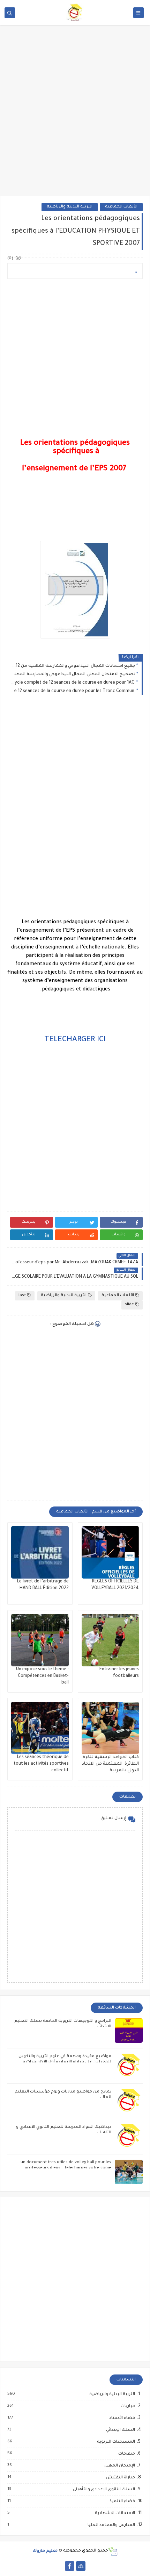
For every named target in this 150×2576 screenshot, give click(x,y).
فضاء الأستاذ (122, 2418)
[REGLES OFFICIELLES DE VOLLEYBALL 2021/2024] (110, 1552)
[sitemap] (81, 2566)
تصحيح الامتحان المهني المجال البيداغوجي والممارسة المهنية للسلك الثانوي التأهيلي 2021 (73, 675)
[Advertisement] (75, 115)
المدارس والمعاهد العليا (111, 2525)
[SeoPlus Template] (113, 2551)
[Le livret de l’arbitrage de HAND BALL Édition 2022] (40, 1552)
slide (129, 1305)
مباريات (127, 2406)
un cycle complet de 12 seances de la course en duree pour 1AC (73, 683)
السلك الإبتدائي (120, 2430)
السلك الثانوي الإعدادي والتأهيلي (104, 2490)
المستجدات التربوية (116, 2442)
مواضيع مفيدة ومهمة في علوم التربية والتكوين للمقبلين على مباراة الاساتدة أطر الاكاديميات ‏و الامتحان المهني (65, 2062)
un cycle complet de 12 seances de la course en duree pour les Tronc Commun (73, 691)
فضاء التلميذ (122, 2501)
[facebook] (70, 2566)
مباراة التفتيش (120, 2478)
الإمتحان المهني (119, 2466)
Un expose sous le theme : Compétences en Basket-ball (42, 1676)
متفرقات (126, 2454)
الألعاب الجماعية (121, 207)
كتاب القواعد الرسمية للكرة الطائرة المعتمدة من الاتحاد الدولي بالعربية (110, 1764)
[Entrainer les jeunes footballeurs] (110, 1640)
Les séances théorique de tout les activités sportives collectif (41, 1764)
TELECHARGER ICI (75, 1040)
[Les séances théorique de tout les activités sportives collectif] (40, 1728)
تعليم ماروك (45, 2551)
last (22, 1296)
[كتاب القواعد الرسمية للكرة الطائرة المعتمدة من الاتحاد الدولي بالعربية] (110, 1728)
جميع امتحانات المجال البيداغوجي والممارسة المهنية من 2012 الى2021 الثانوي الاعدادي (73, 666)
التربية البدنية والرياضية (70, 207)
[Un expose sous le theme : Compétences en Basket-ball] (40, 1640)
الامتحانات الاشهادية (115, 2513)
